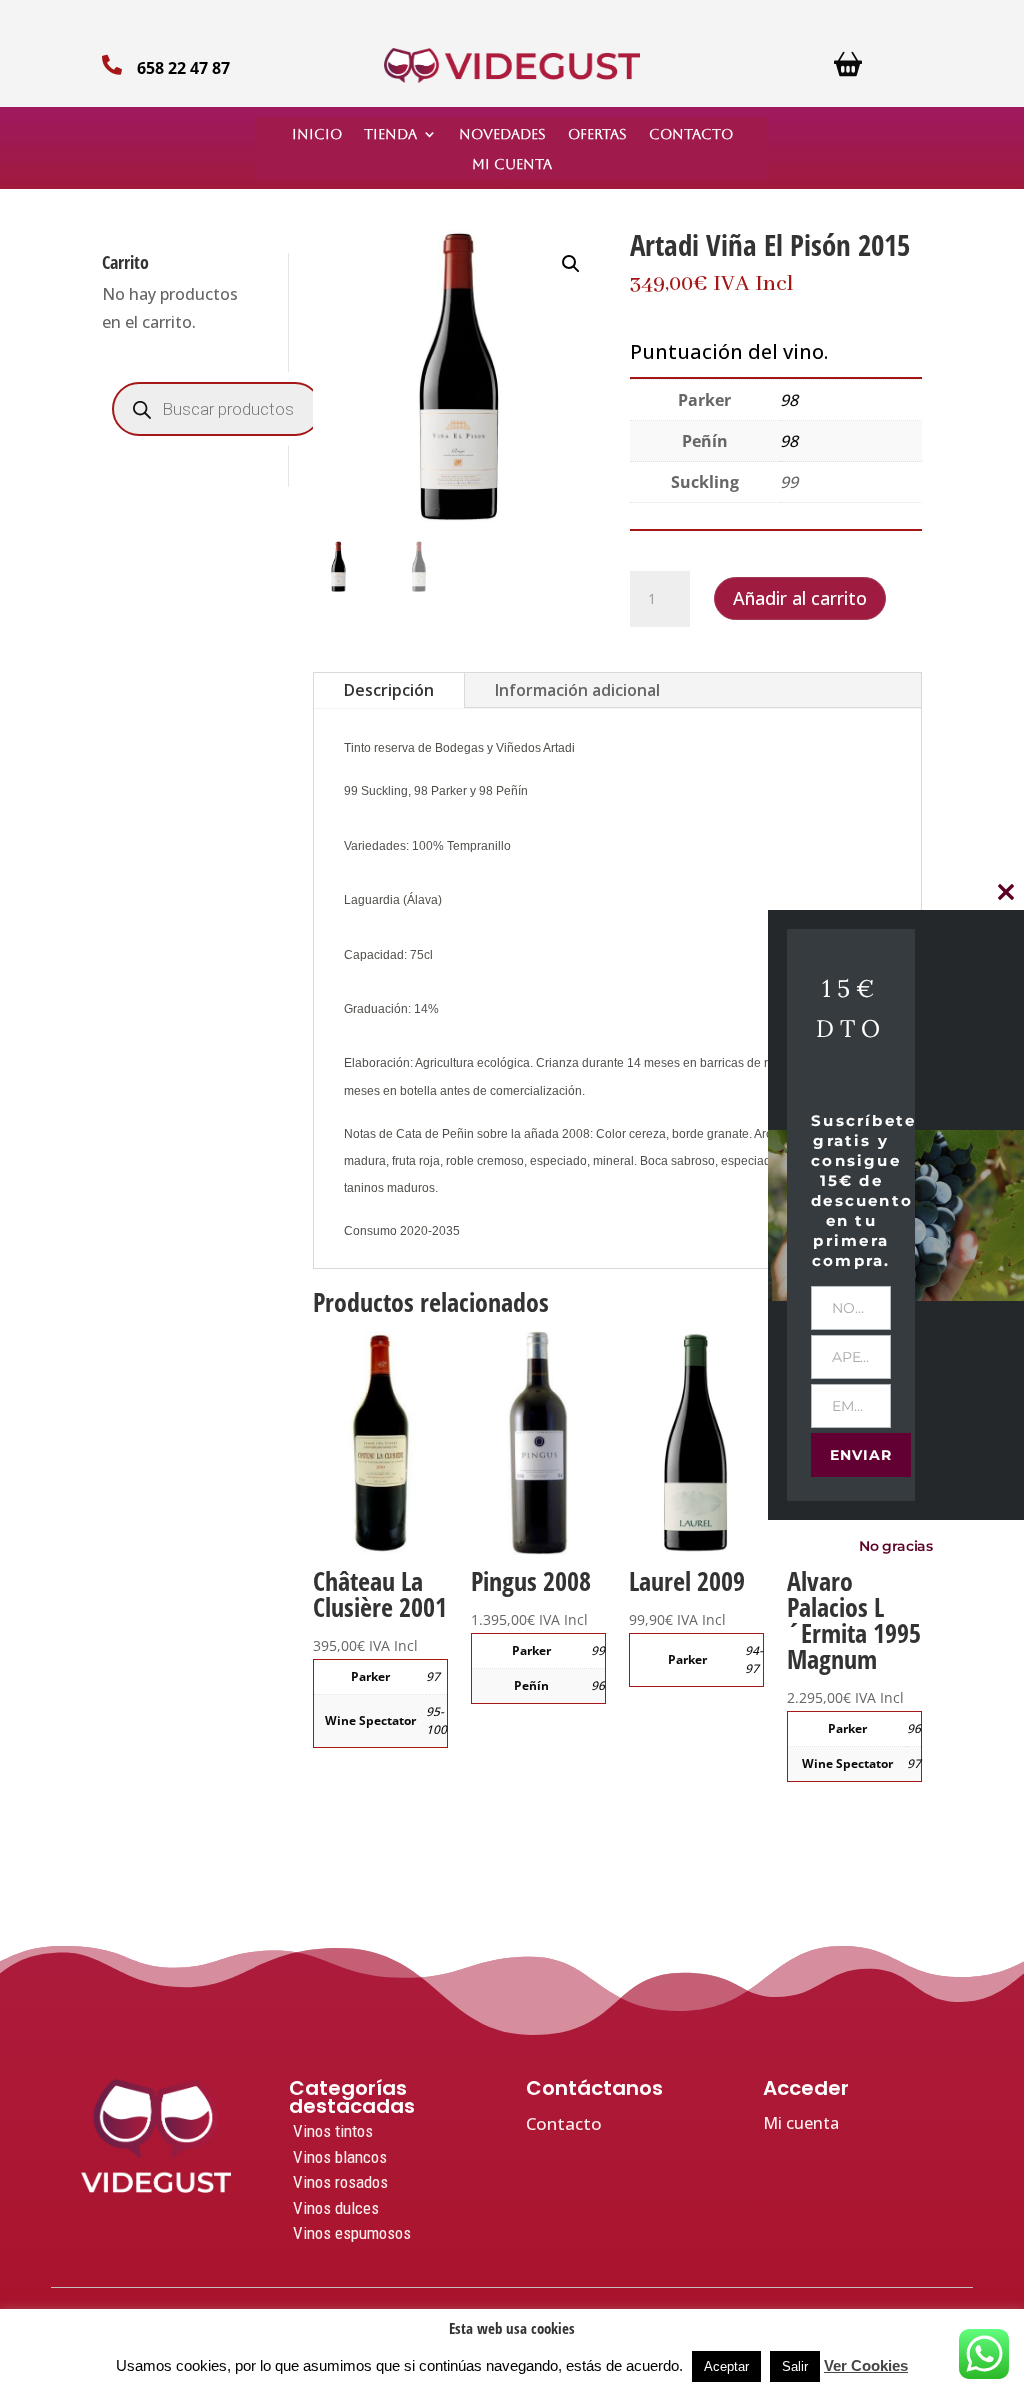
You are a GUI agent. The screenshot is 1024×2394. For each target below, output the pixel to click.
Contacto (691, 134)
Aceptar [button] (726, 2366)
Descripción (389, 690)
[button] (571, 264)
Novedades (502, 134)
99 (598, 1650)
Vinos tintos (333, 2131)
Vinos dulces (336, 2208)
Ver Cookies (866, 2365)
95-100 (436, 1720)
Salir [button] (795, 2366)
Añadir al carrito (800, 598)
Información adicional (577, 690)
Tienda (390, 134)
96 (598, 1685)
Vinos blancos (340, 2157)
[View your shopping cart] (848, 72)
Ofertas (597, 134)
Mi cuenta (512, 164)
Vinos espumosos (352, 2233)
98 (789, 400)
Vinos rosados (340, 2182)
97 (433, 1676)
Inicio (317, 134)
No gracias (896, 1546)
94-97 (754, 1659)
